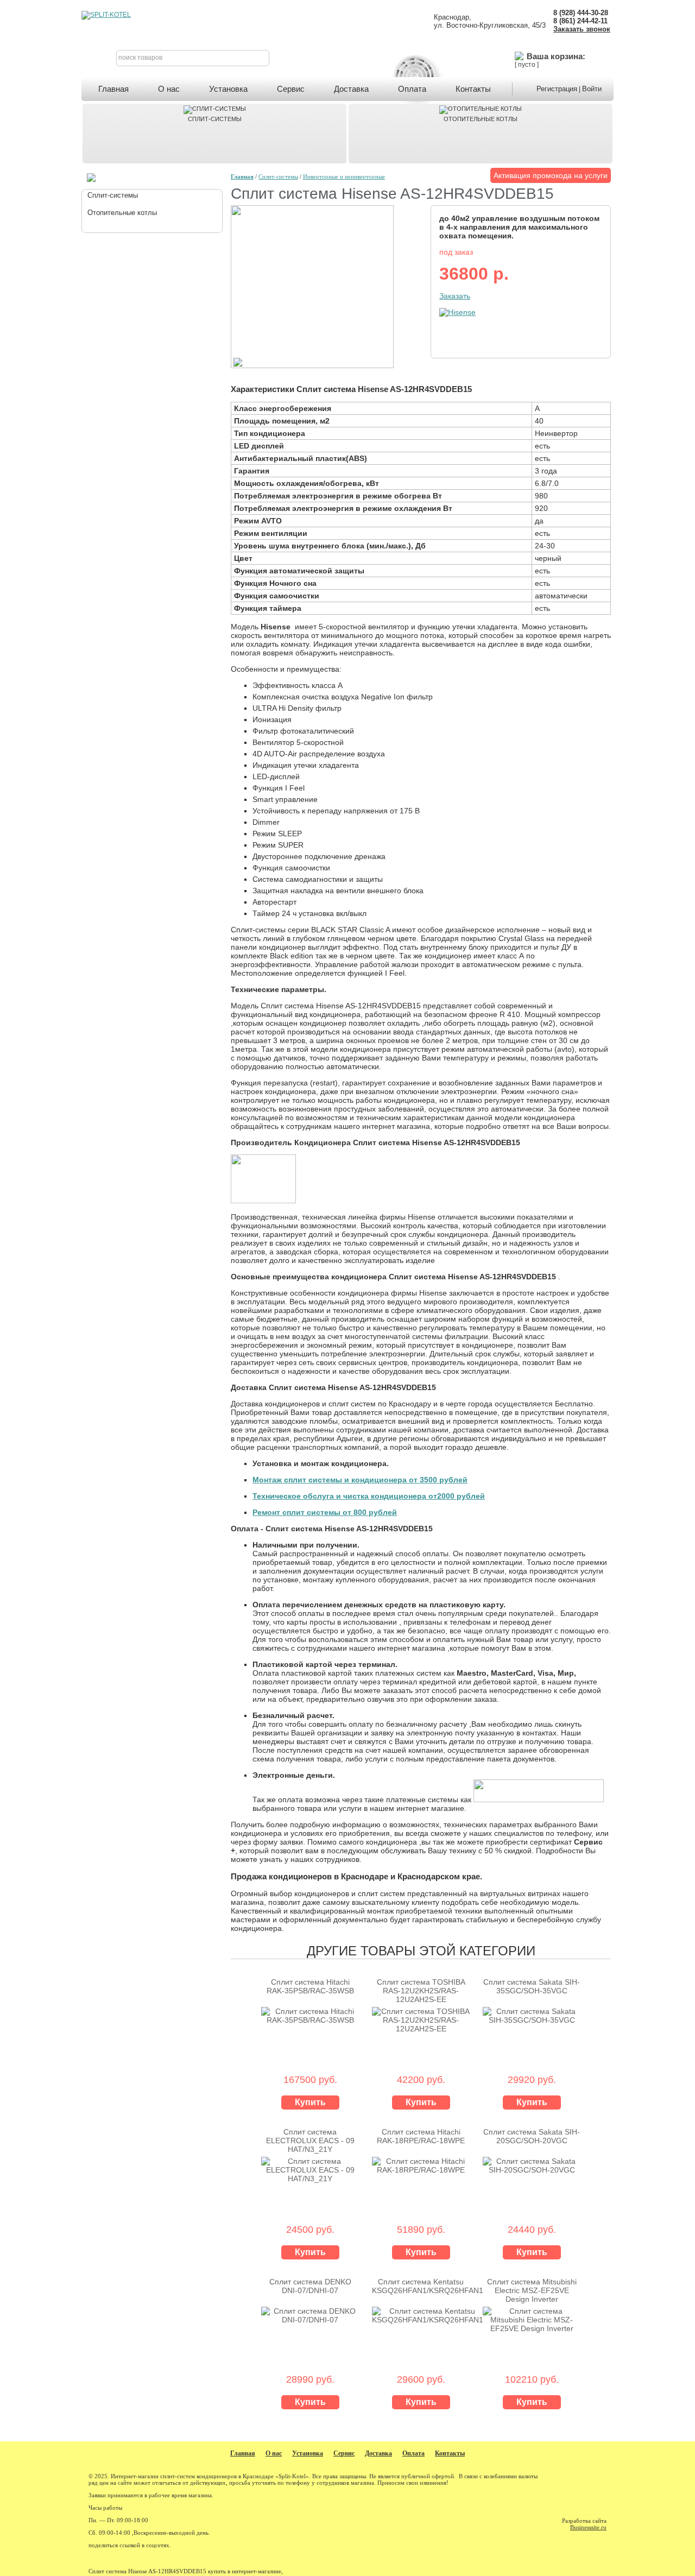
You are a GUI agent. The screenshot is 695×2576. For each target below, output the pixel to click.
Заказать (455, 296)
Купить (310, 2102)
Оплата (412, 89)
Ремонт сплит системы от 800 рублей (325, 1512)
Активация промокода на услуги (551, 175)
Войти (592, 89)
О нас (169, 89)
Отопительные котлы (481, 119)
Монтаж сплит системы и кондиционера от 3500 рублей (360, 1480)
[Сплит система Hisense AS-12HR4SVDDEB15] (312, 365)
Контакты (473, 89)
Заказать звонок (582, 29)
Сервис (291, 89)
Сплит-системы (215, 119)
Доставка (351, 89)
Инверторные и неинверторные (344, 176)
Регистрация (557, 89)
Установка (228, 89)
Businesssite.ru (588, 2527)
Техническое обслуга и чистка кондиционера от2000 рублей (369, 1496)
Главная (113, 89)
